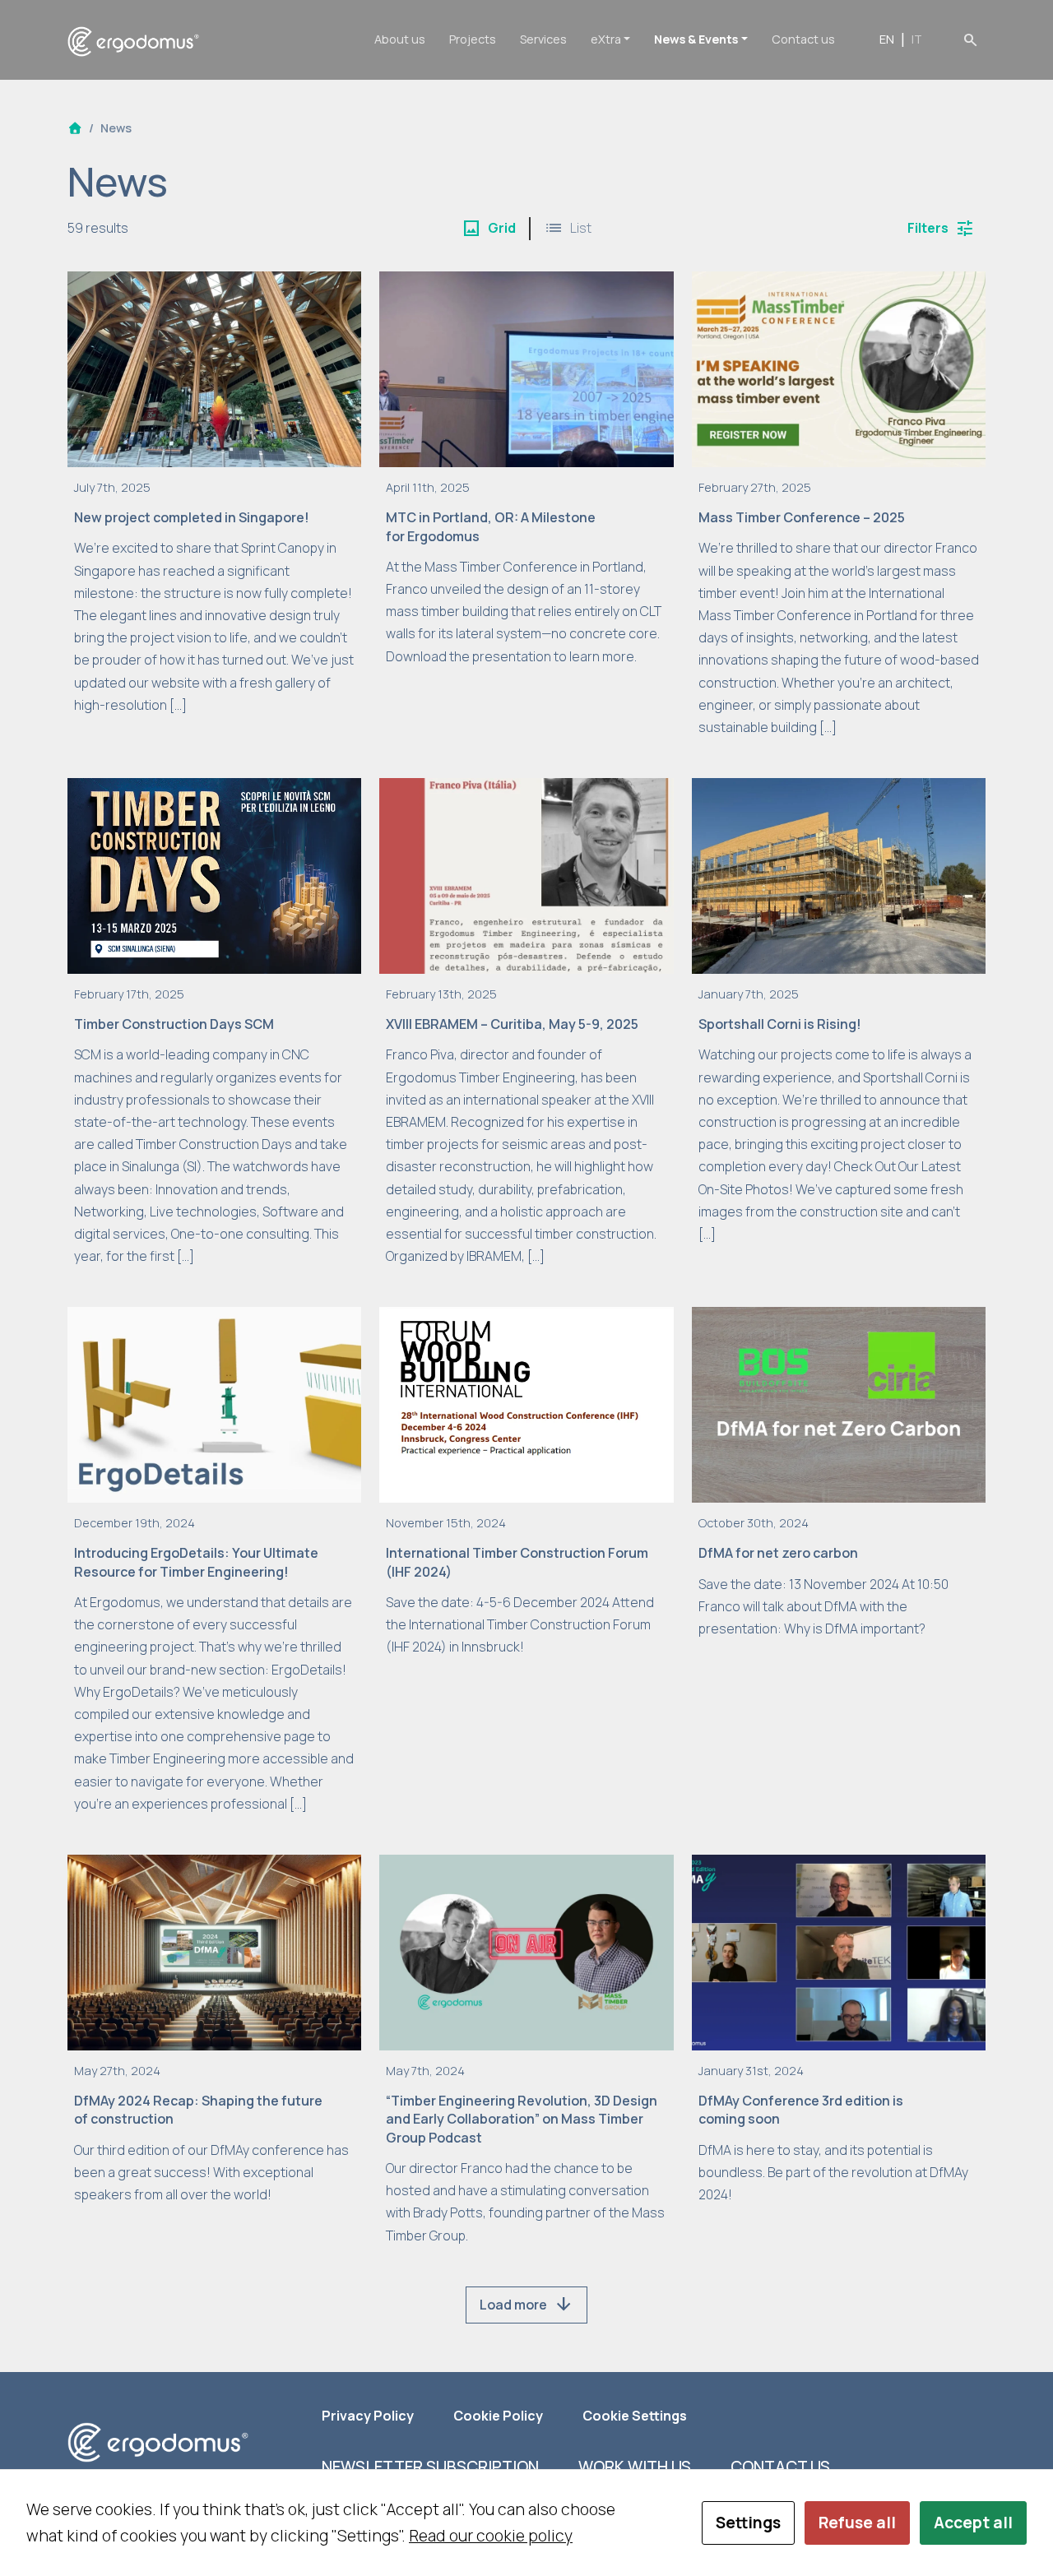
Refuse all (857, 2523)
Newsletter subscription (430, 2467)
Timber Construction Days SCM (174, 1024)
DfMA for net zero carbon (778, 1553)
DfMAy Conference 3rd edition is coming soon (801, 2110)
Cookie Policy (498, 2416)
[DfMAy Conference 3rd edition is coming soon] (839, 1951)
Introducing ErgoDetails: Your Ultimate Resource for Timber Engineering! (196, 1562)
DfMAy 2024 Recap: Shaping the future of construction (198, 2110)
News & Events (696, 39)
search (970, 39)
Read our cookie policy (491, 2536)
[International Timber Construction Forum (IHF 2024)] (526, 1404)
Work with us (635, 2467)
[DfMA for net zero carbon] (839, 1404)
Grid (489, 228)
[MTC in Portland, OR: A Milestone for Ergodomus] (526, 368)
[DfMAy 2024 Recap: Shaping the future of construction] (214, 1951)
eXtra (606, 39)
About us (400, 39)
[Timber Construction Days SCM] (214, 874)
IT (917, 39)
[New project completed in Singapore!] (214, 368)
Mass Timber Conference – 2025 (802, 517)
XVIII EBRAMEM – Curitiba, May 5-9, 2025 (512, 1024)
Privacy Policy (368, 2416)
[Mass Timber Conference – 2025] (839, 368)
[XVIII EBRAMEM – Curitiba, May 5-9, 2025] (526, 874)
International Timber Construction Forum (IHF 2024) (517, 1562)
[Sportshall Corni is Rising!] (839, 874)
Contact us (803, 39)
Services (543, 39)
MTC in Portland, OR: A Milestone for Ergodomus (491, 526)
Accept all (973, 2523)
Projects (473, 39)
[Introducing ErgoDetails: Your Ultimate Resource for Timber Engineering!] (214, 1404)
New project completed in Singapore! (192, 517)
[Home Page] (75, 128)
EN (887, 39)
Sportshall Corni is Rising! (780, 1024)
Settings (748, 2523)
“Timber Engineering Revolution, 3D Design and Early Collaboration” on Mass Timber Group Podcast (522, 2119)
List (568, 228)
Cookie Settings (635, 2416)
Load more (526, 2305)
